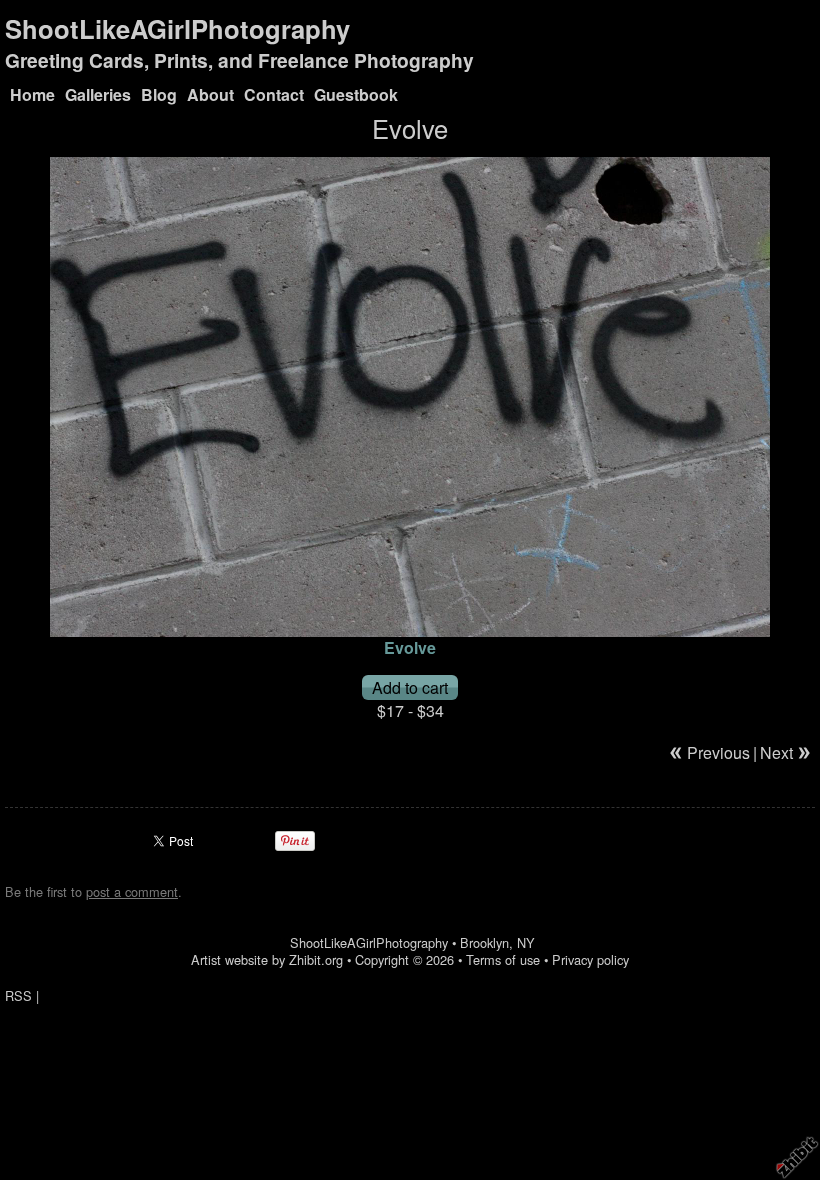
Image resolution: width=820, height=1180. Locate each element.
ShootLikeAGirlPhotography (177, 28)
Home (32, 94)
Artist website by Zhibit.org (267, 959)
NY (526, 942)
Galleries (98, 94)
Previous (718, 752)
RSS (18, 995)
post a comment (132, 891)
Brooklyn (484, 942)
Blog (159, 94)
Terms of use (503, 959)
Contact (274, 94)
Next (776, 752)
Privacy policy (590, 959)
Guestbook (356, 94)
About (210, 94)
